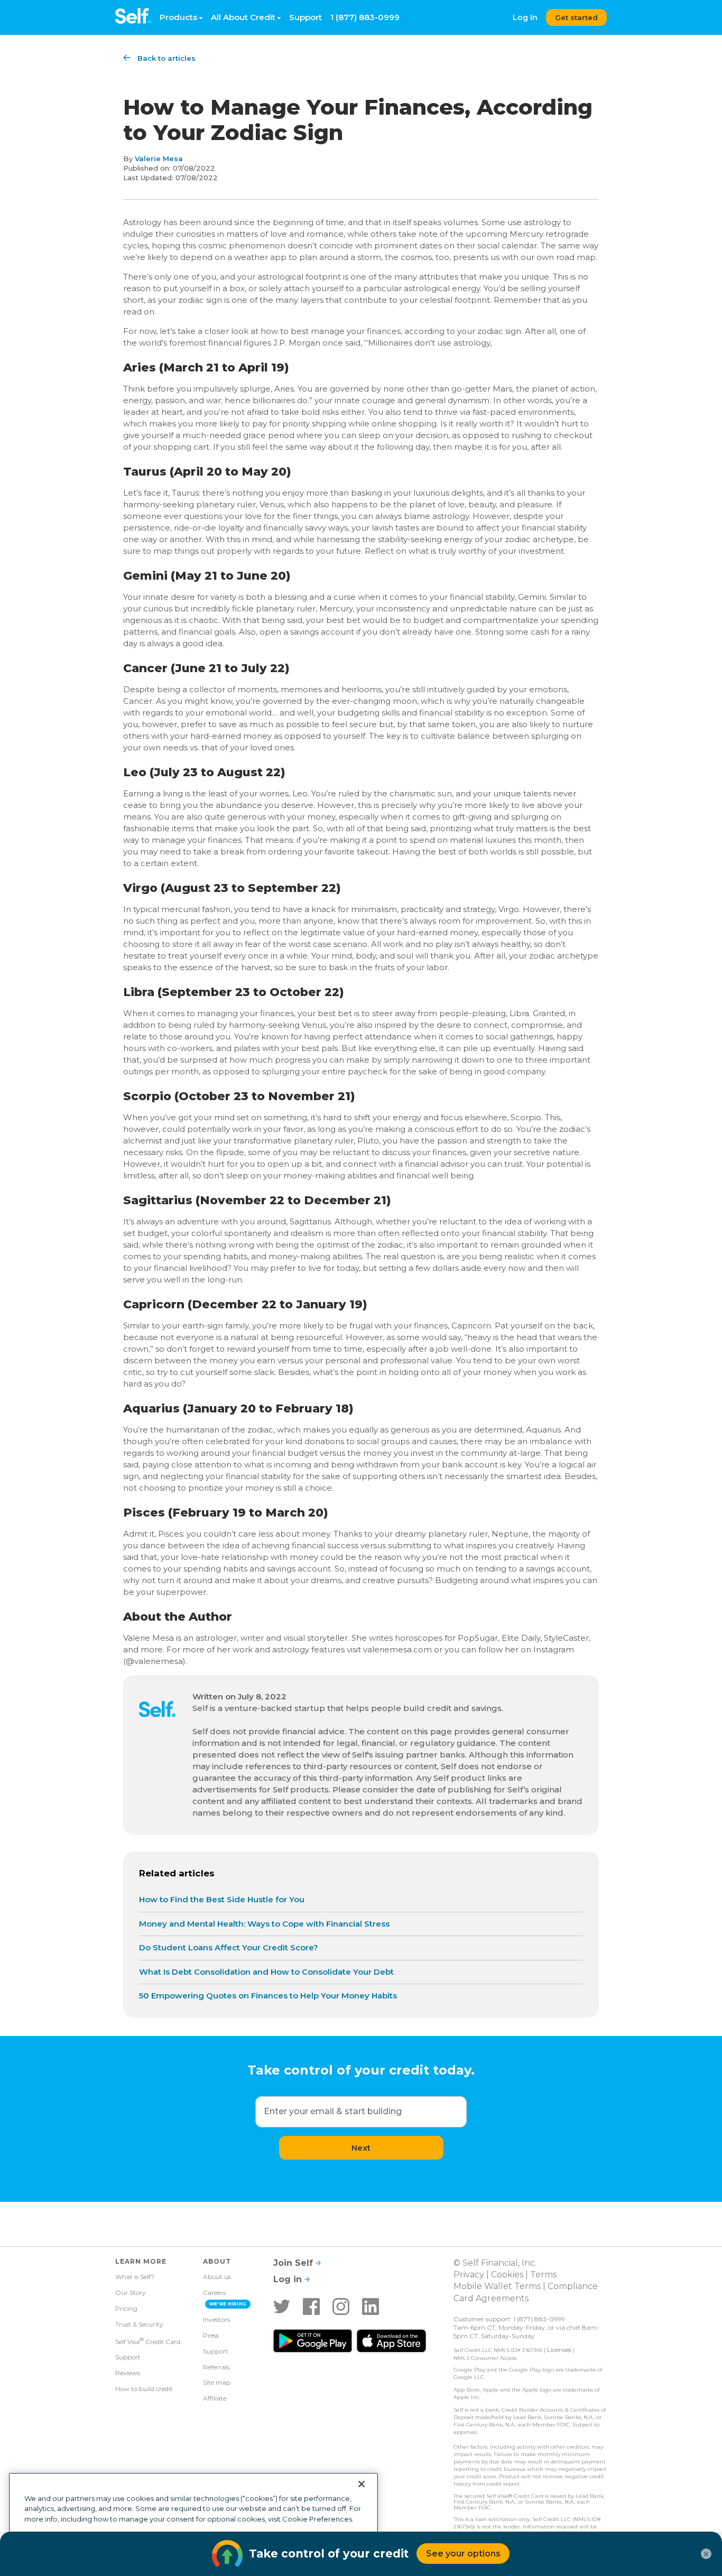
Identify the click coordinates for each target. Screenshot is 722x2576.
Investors (216, 2319)
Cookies (507, 2275)
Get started (576, 17)
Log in (289, 2279)
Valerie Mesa (159, 159)
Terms (543, 2275)
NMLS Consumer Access (485, 2358)
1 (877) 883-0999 (365, 17)
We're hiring (228, 2304)
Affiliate (215, 2398)
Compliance (573, 2286)
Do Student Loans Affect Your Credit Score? (229, 1947)
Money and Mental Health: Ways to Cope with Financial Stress (264, 1924)
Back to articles (166, 58)
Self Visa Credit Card (148, 2341)
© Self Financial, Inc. (495, 2263)
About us (217, 2277)
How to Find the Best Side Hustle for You (222, 1899)
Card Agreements (491, 2298)
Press (211, 2335)
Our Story (131, 2293)
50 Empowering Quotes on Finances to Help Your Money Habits (268, 1996)
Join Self (294, 2263)
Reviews (128, 2373)
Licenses (559, 2350)
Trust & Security (139, 2324)
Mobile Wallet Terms (497, 2286)
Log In (525, 17)
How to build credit (144, 2389)
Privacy (469, 2275)
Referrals (216, 2367)
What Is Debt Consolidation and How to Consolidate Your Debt (266, 1972)
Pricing (126, 2308)
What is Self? (135, 2277)
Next (361, 2148)
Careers (214, 2293)
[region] (193, 2520)
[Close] (362, 2484)
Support (306, 17)
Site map (217, 2382)
